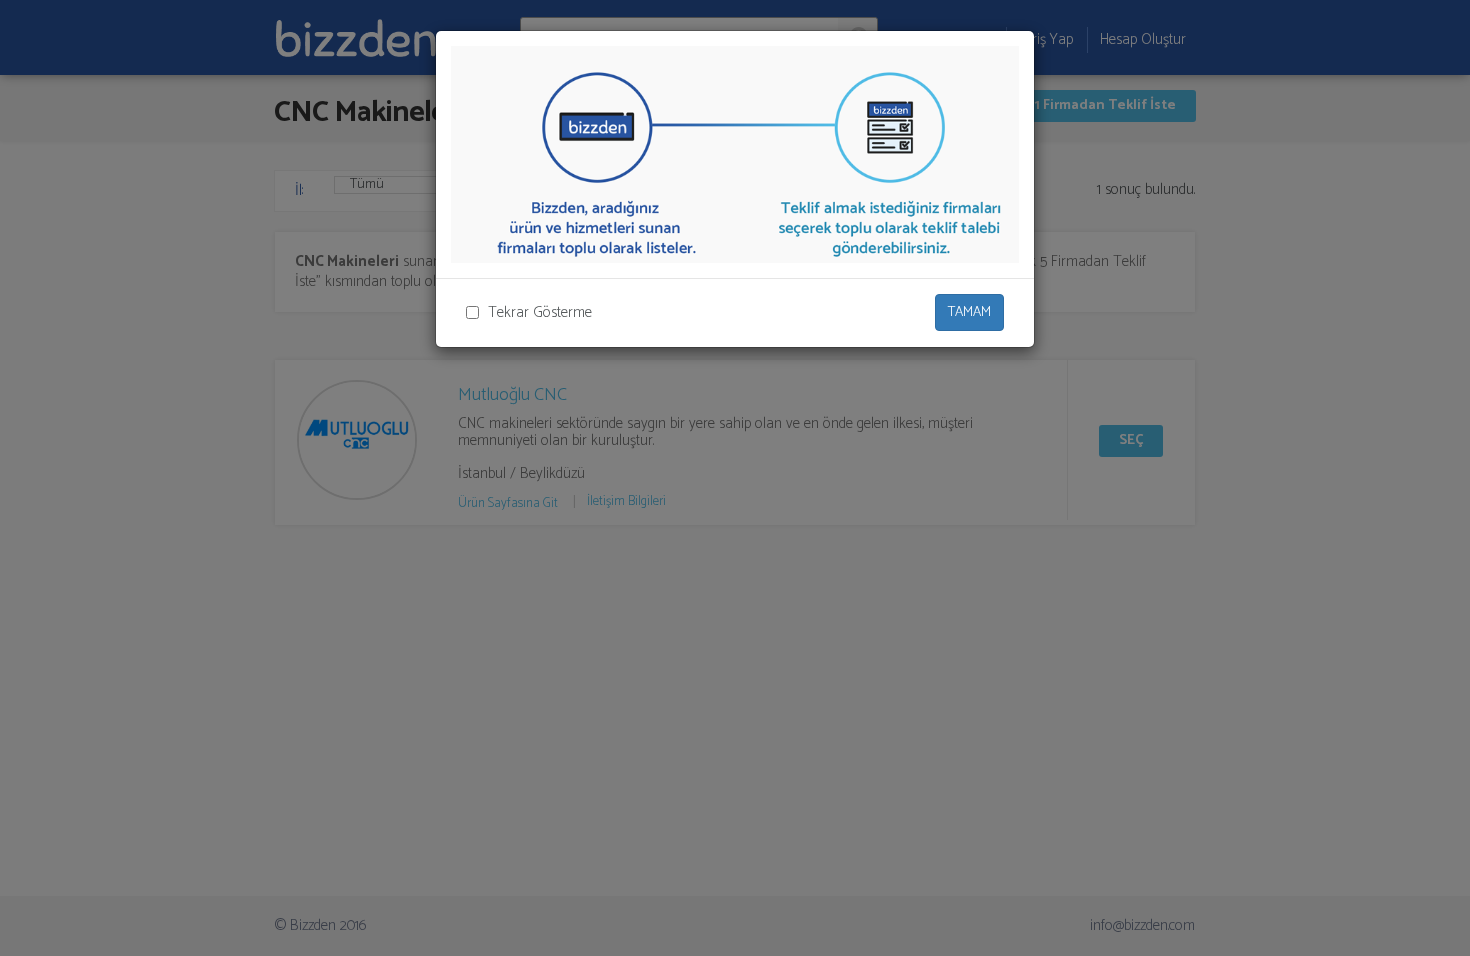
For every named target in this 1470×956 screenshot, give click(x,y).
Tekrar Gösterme (540, 312)
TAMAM (969, 312)
